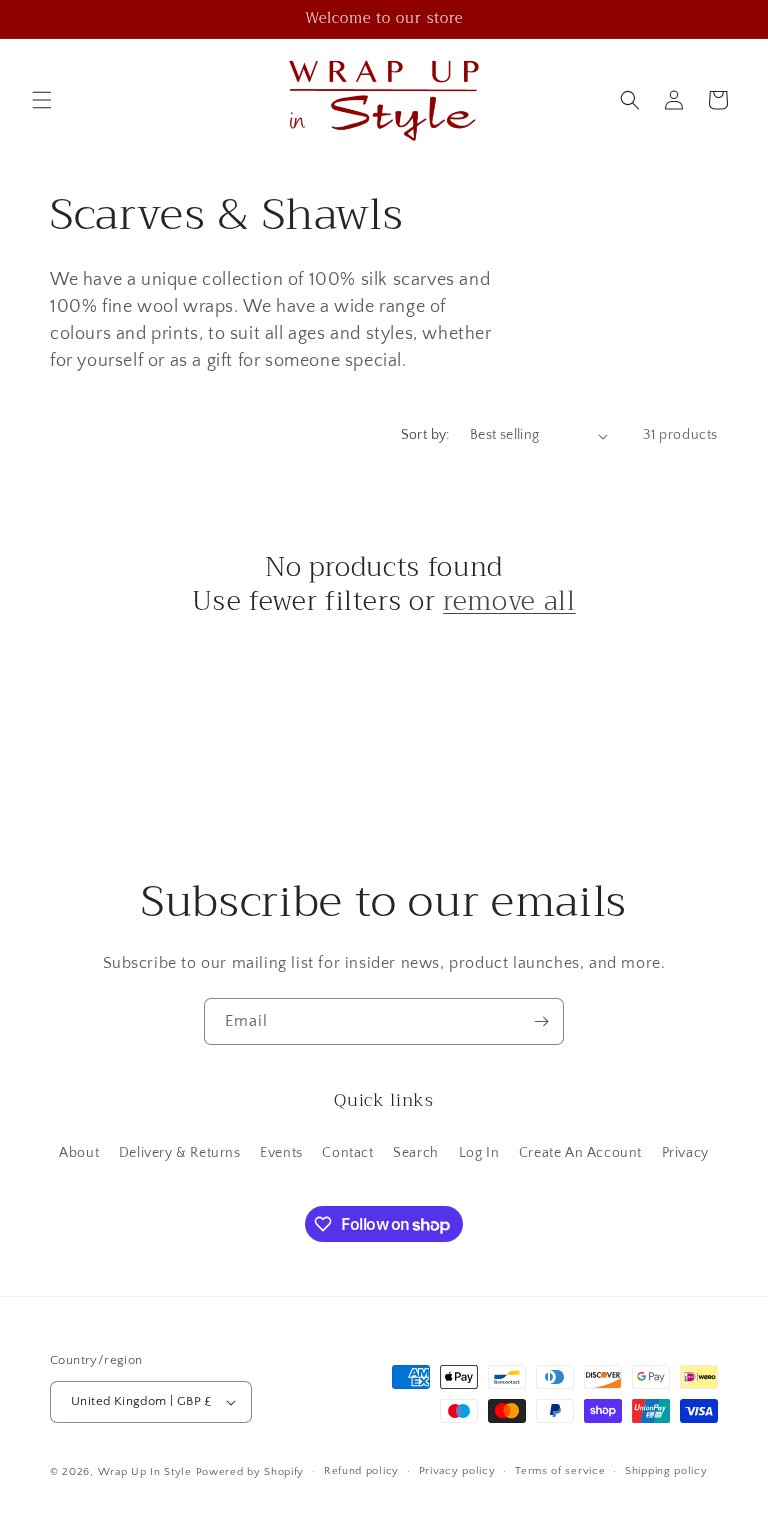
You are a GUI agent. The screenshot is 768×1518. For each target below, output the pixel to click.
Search (416, 1153)
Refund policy (361, 1471)
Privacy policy (457, 1471)
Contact (347, 1153)
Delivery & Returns (180, 1153)
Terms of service (560, 1471)
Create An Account (580, 1153)
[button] (42, 100)
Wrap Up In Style (145, 1472)
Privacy (685, 1153)
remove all (509, 602)
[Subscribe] (541, 1021)
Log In (479, 1153)
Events (281, 1153)
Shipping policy (666, 1471)
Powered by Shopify (250, 1472)
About (79, 1153)
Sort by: (425, 435)
